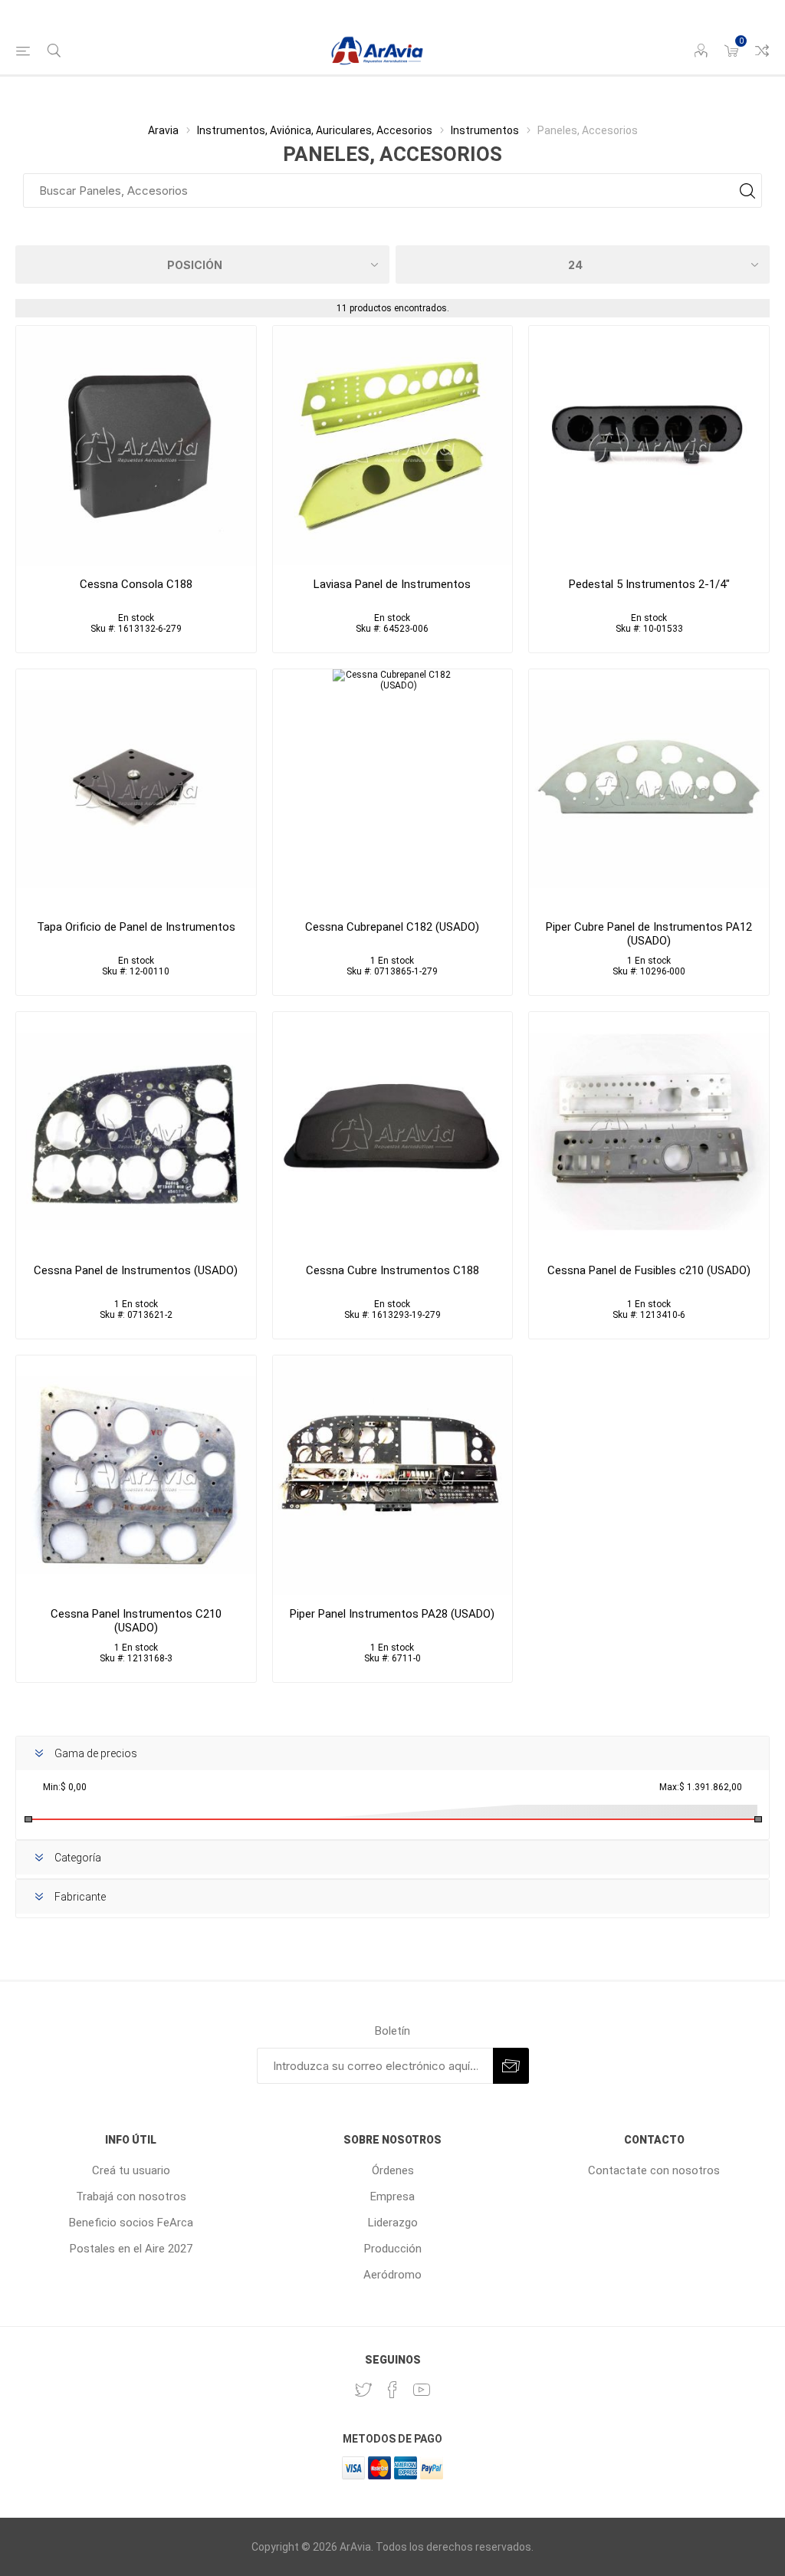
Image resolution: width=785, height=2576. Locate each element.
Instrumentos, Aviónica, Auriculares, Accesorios (315, 130)
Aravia (163, 130)
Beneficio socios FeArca (131, 2223)
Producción (393, 2249)
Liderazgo (393, 2223)
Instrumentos (485, 130)
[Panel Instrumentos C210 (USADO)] (136, 1475)
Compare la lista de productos (762, 51)
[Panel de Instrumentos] (393, 446)
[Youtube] (422, 2390)
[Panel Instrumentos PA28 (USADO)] (393, 1475)
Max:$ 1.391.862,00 (701, 1787)
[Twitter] (363, 2390)
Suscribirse (511, 2066)
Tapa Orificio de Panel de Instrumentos (136, 927)
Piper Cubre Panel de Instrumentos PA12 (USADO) (649, 934)
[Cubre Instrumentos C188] (393, 1132)
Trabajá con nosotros (131, 2196)
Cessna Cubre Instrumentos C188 (392, 1270)
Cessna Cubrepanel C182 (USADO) (392, 927)
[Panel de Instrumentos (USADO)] (136, 1132)
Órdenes (393, 2170)
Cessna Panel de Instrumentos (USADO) (136, 1270)
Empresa (392, 2196)
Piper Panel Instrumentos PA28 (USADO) (392, 1614)
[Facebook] (392, 2390)
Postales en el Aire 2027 (131, 2249)
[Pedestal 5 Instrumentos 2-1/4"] (649, 446)
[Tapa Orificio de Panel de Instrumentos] (136, 789)
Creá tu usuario (131, 2170)
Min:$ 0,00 (65, 1787)
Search (747, 191)
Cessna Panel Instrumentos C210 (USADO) (136, 1621)
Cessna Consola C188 (136, 584)
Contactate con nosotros (654, 2170)
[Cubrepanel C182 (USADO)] (393, 789)
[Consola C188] (136, 446)
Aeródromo (392, 2275)
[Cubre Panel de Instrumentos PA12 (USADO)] (649, 789)
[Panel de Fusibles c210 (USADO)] (649, 1132)
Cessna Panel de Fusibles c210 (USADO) (649, 1270)
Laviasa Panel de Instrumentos (392, 584)
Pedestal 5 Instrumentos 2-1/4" (649, 584)
